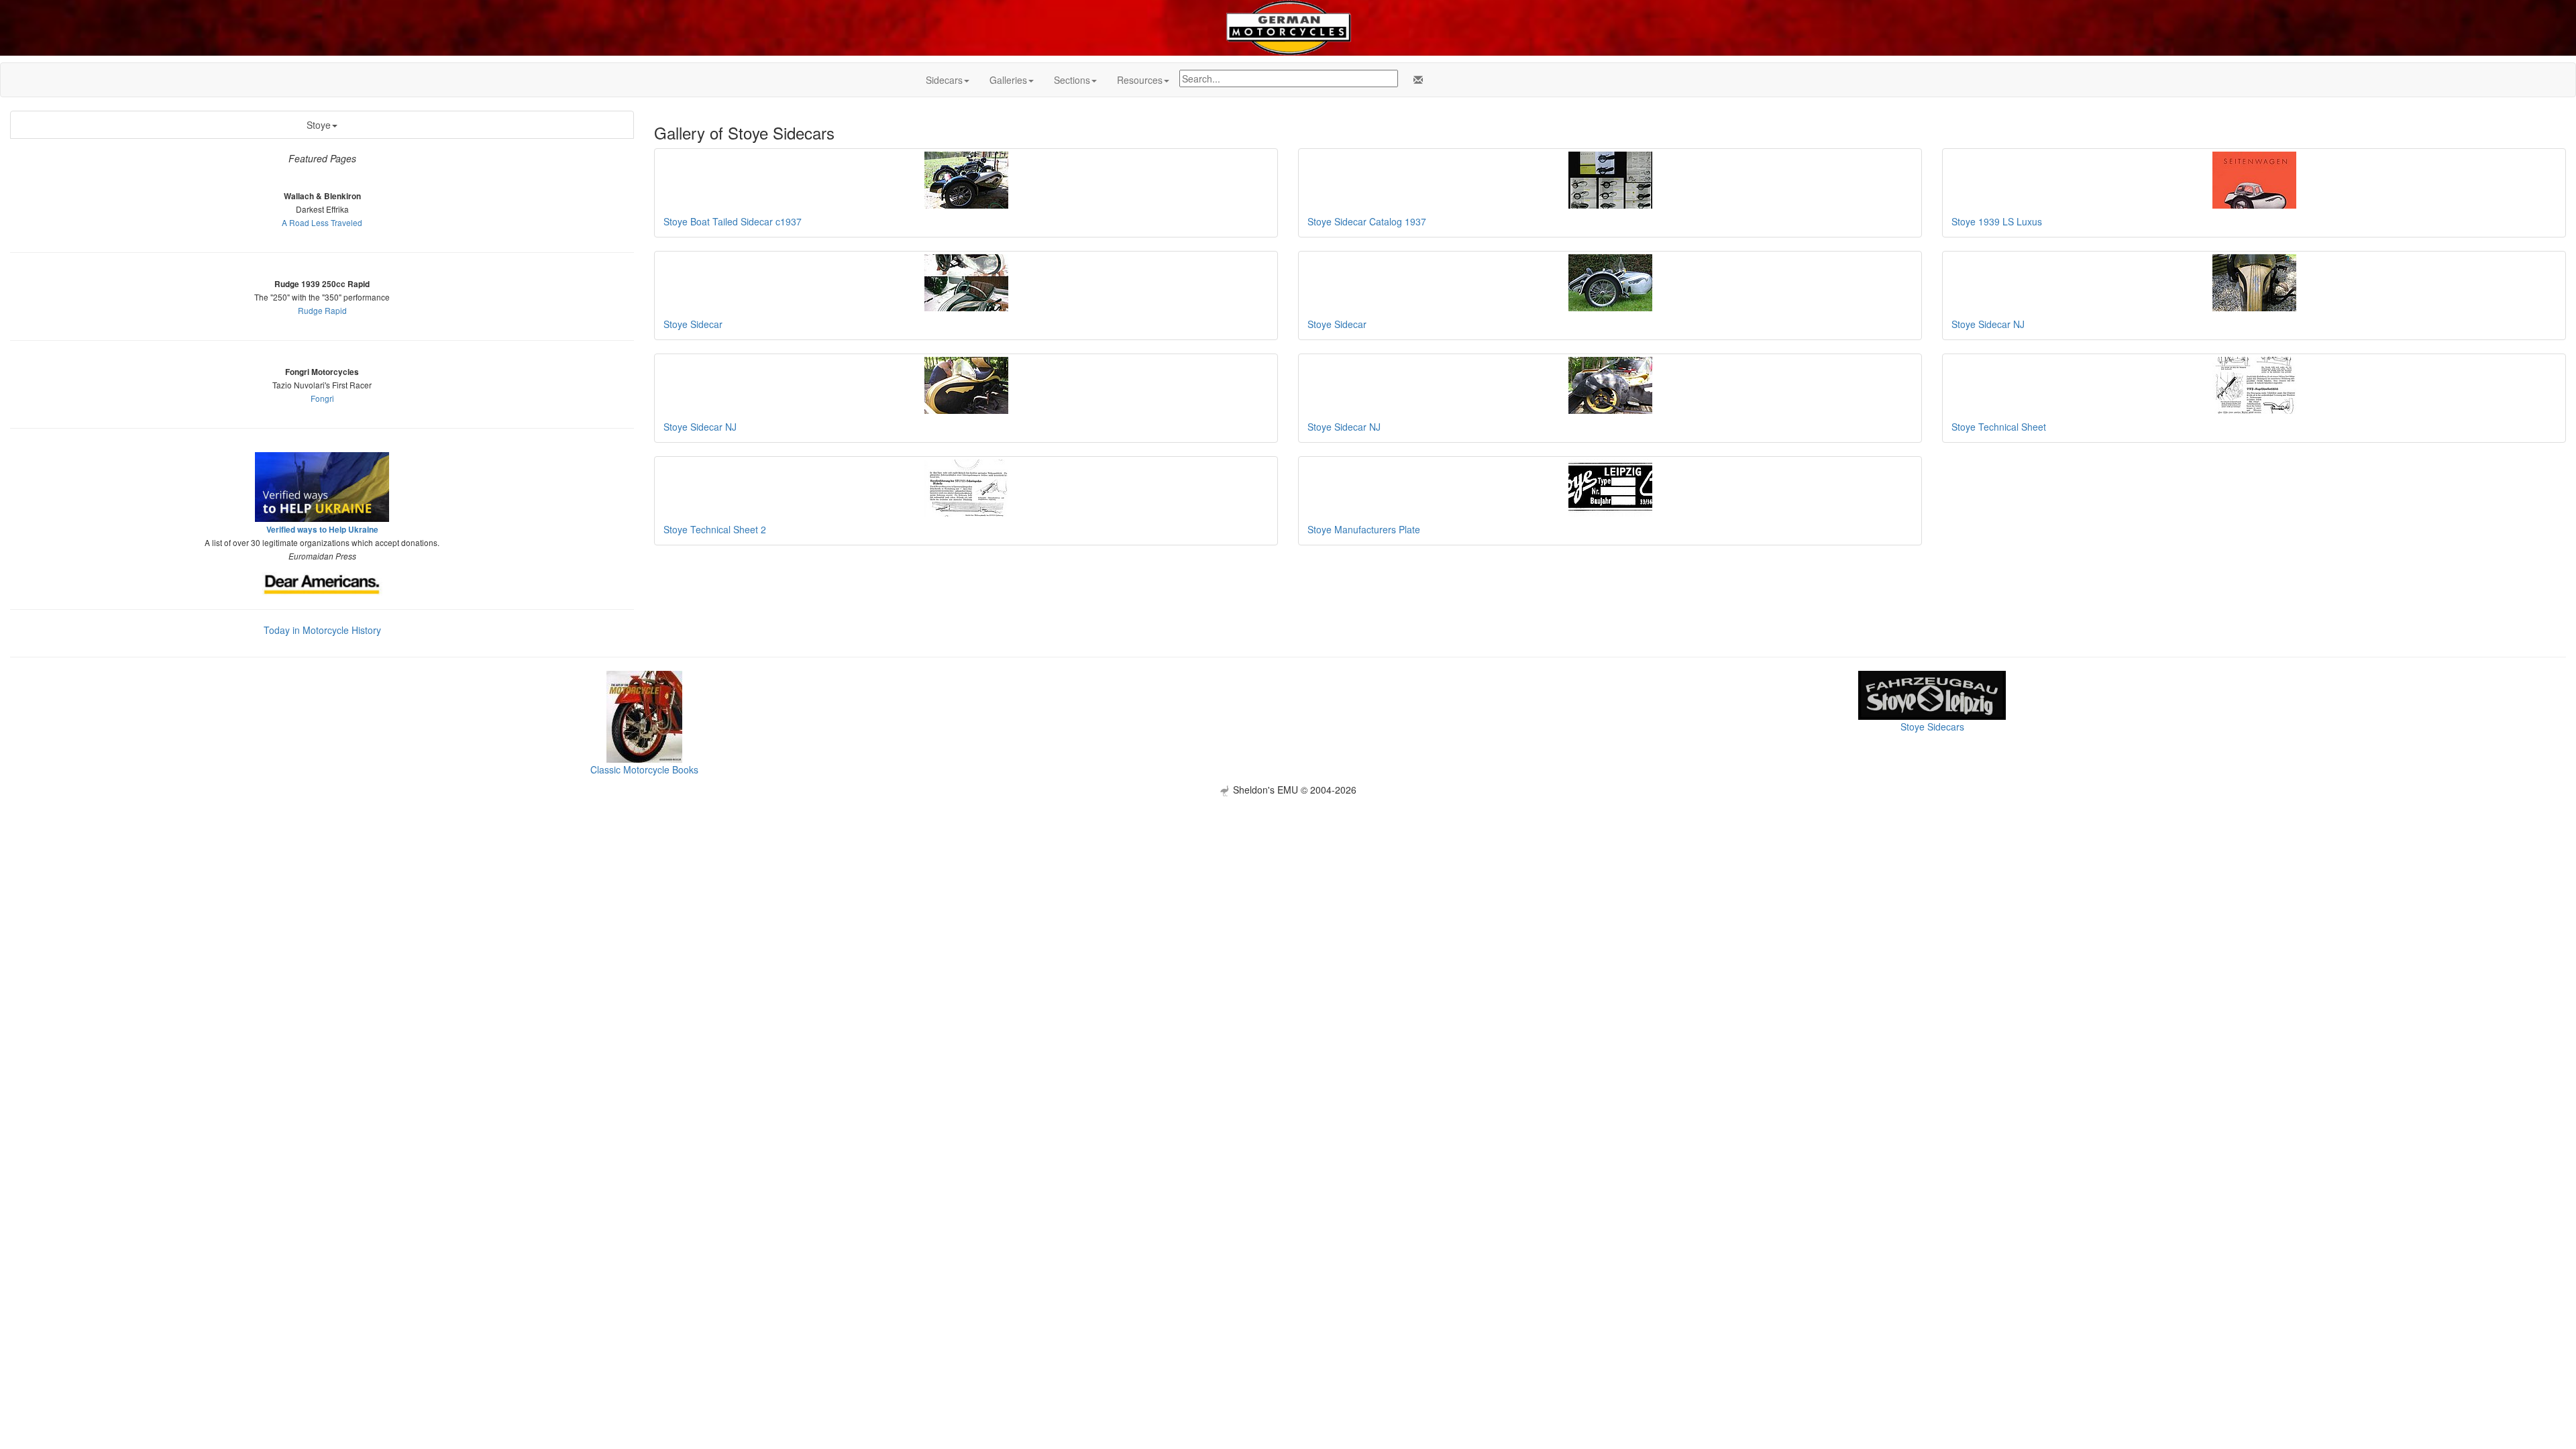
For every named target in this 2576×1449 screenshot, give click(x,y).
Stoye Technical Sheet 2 (715, 529)
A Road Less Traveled (322, 222)
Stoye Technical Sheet (1999, 427)
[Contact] (1415, 80)
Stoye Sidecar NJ (1988, 324)
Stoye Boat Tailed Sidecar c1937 (733, 221)
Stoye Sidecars (1932, 727)
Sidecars (944, 80)
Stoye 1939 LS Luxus (1997, 221)
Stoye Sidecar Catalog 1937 (1367, 221)
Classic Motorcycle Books (644, 769)
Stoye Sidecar (693, 324)
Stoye (319, 125)
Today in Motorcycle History (322, 630)
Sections (1072, 80)
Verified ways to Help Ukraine (322, 530)
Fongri (322, 398)
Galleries (1008, 80)
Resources (1140, 80)
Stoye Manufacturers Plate (1364, 529)
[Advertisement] (1288, 890)
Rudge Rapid (322, 310)
